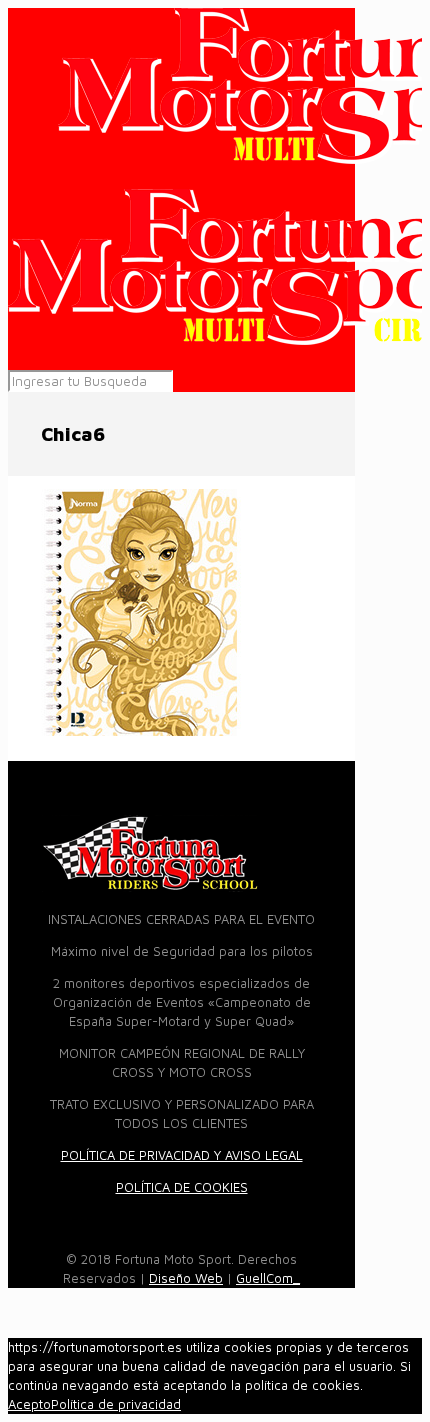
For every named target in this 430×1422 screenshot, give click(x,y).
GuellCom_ (268, 1278)
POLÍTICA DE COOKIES (182, 1187)
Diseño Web (186, 1278)
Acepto (29, 1404)
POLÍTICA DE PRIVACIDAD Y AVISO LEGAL (182, 1155)
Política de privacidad (116, 1404)
